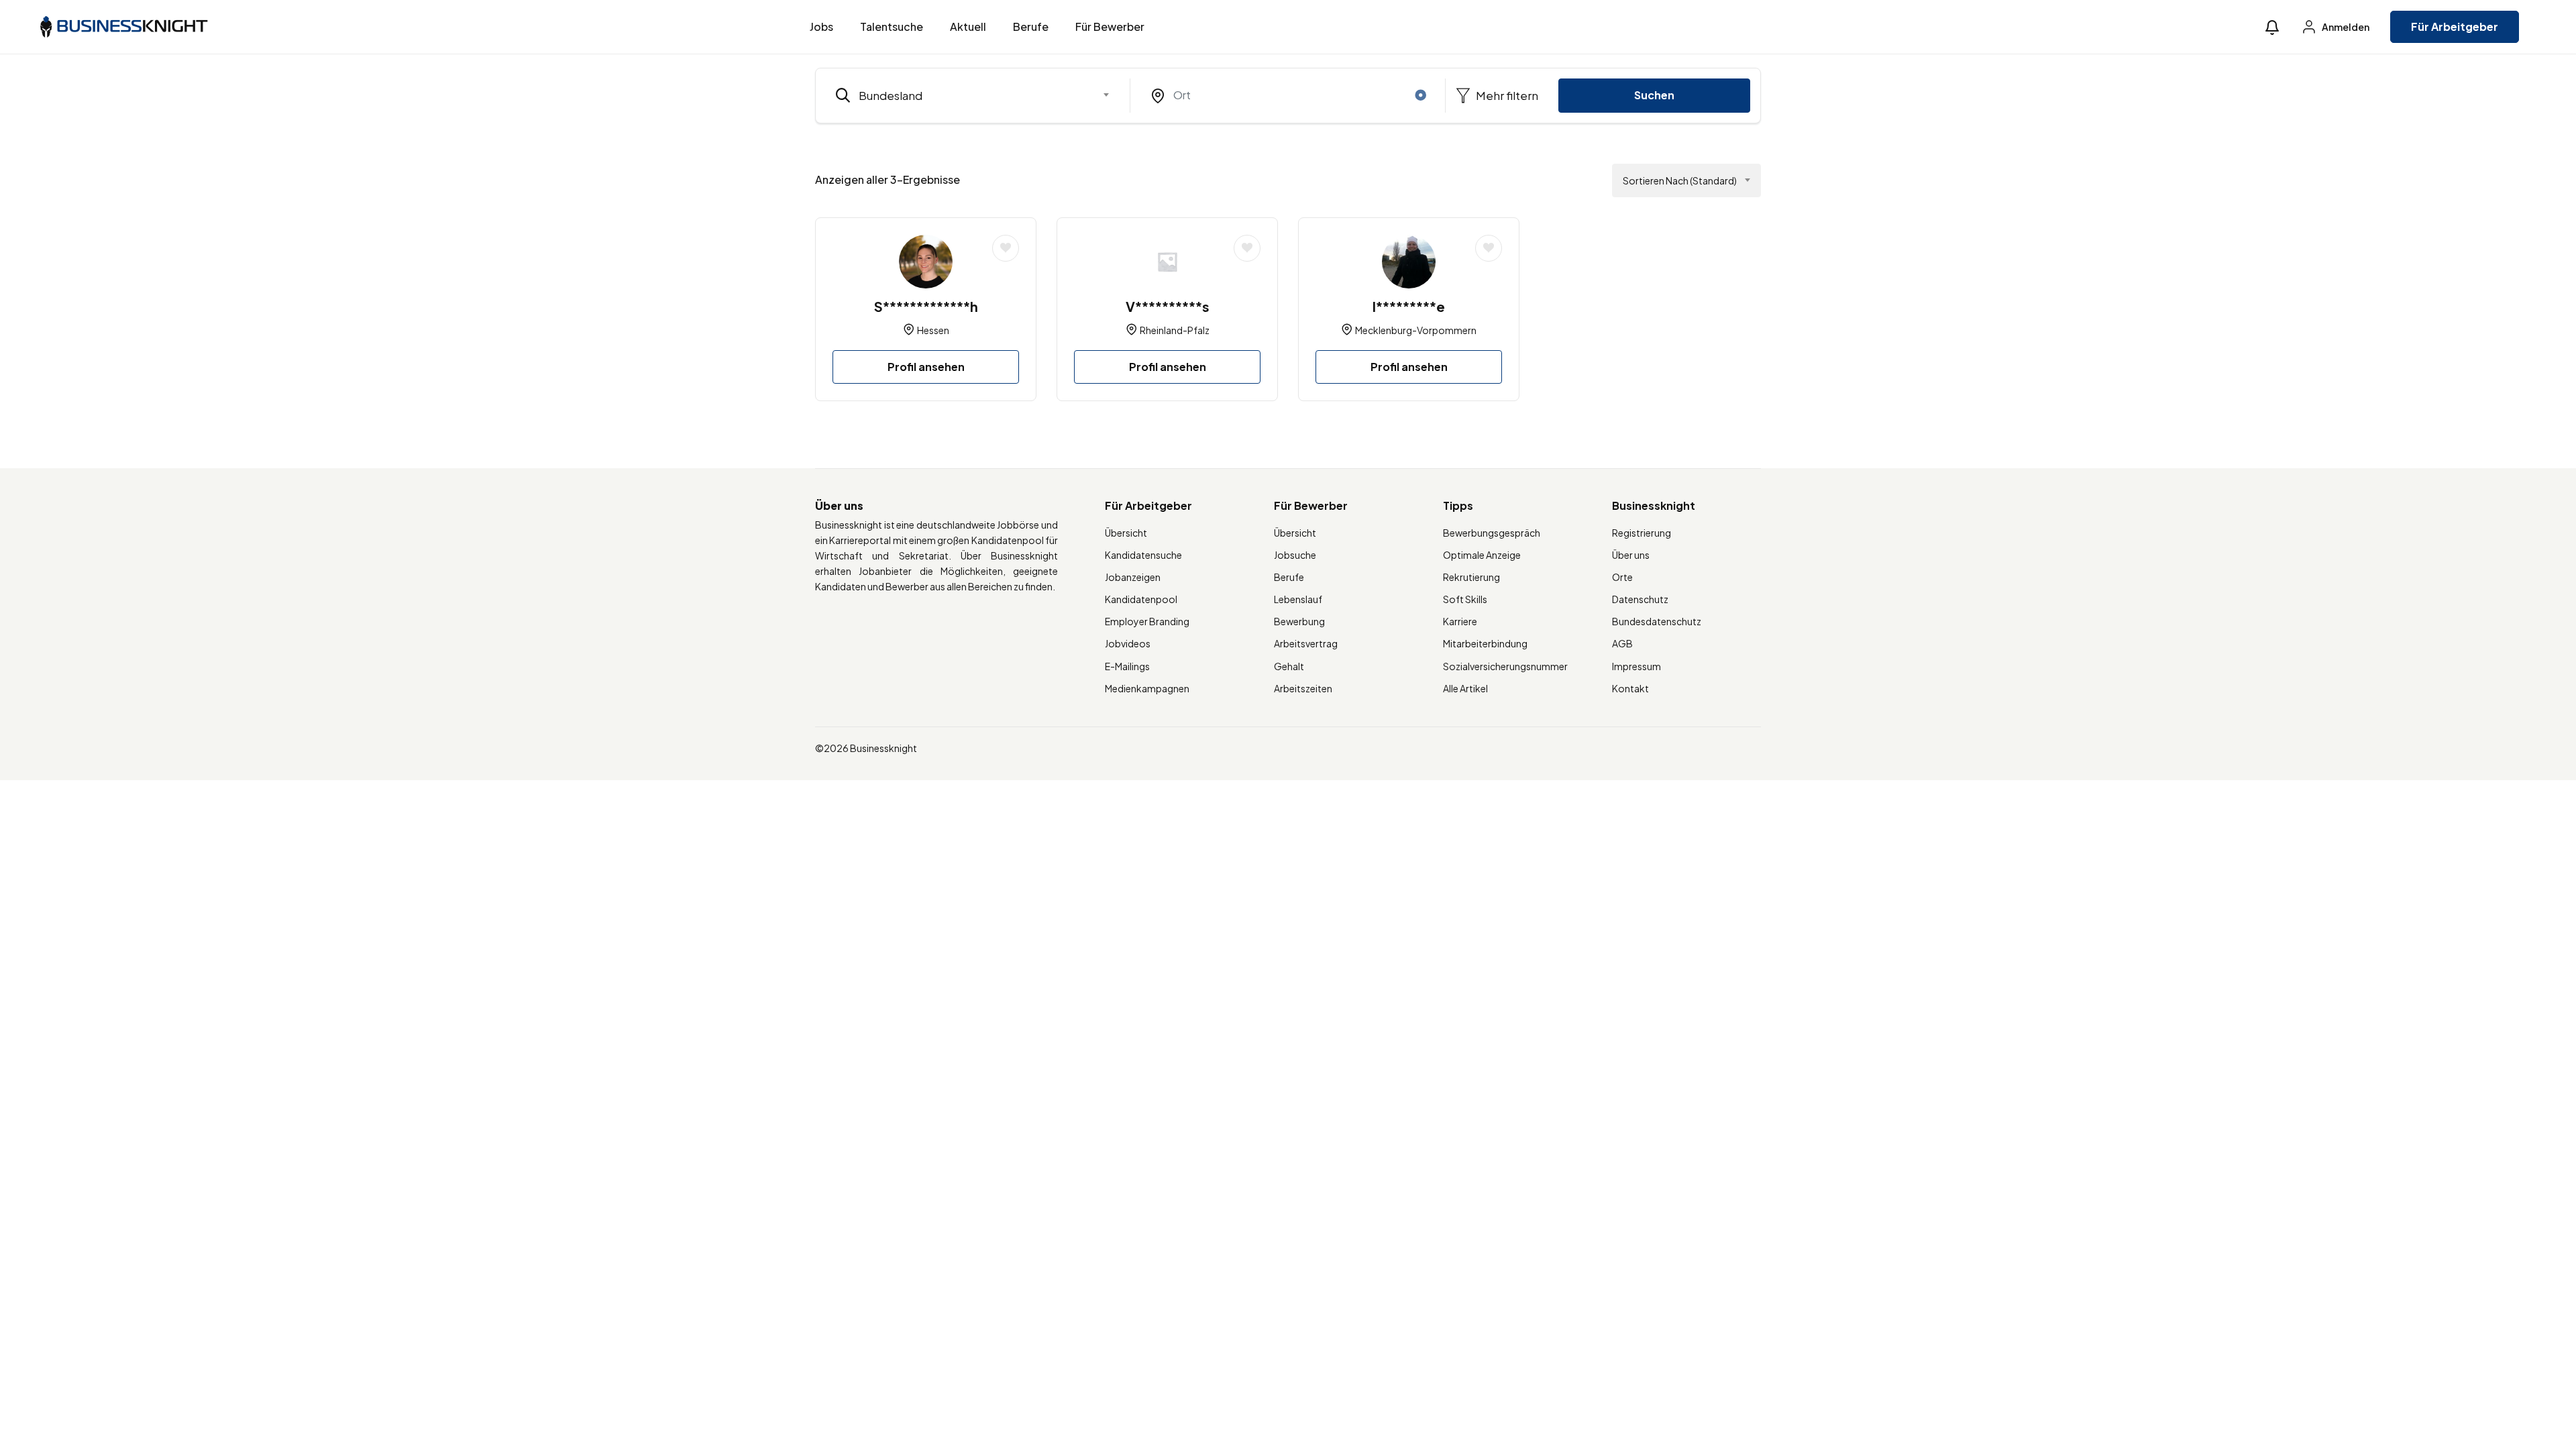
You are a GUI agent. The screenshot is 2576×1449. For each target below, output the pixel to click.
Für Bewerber (1110, 26)
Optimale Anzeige (1482, 555)
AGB (1622, 643)
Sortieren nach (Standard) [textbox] (1680, 180)
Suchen (1654, 95)
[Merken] (1006, 248)
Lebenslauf (1298, 599)
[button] (2272, 27)
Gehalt (1289, 666)
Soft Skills (1465, 599)
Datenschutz (1640, 599)
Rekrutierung (1471, 577)
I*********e (1409, 306)
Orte (1622, 577)
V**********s (1168, 306)
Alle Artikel (1465, 688)
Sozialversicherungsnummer (1505, 666)
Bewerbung (1299, 621)
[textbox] (964, 95)
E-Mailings (1127, 666)
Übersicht (1126, 533)
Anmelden (2345, 27)
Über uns (1631, 555)
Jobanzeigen (1133, 577)
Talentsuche (892, 26)
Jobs (821, 26)
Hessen (933, 330)
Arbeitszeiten (1303, 688)
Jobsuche (1295, 555)
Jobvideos (1128, 643)
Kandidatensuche (1143, 555)
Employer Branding (1147, 621)
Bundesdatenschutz (1657, 621)
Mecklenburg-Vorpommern (1416, 330)
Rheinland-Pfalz (1175, 330)
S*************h (926, 306)
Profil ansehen (926, 367)
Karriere (1460, 621)
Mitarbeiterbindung (1485, 643)
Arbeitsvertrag (1306, 643)
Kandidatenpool (1141, 599)
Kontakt (1630, 688)
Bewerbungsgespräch (1492, 533)
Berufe (1031, 26)
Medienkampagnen (1147, 688)
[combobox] (973, 95)
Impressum (1636, 666)
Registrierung (1642, 533)
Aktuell (968, 26)
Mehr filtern (1506, 95)
